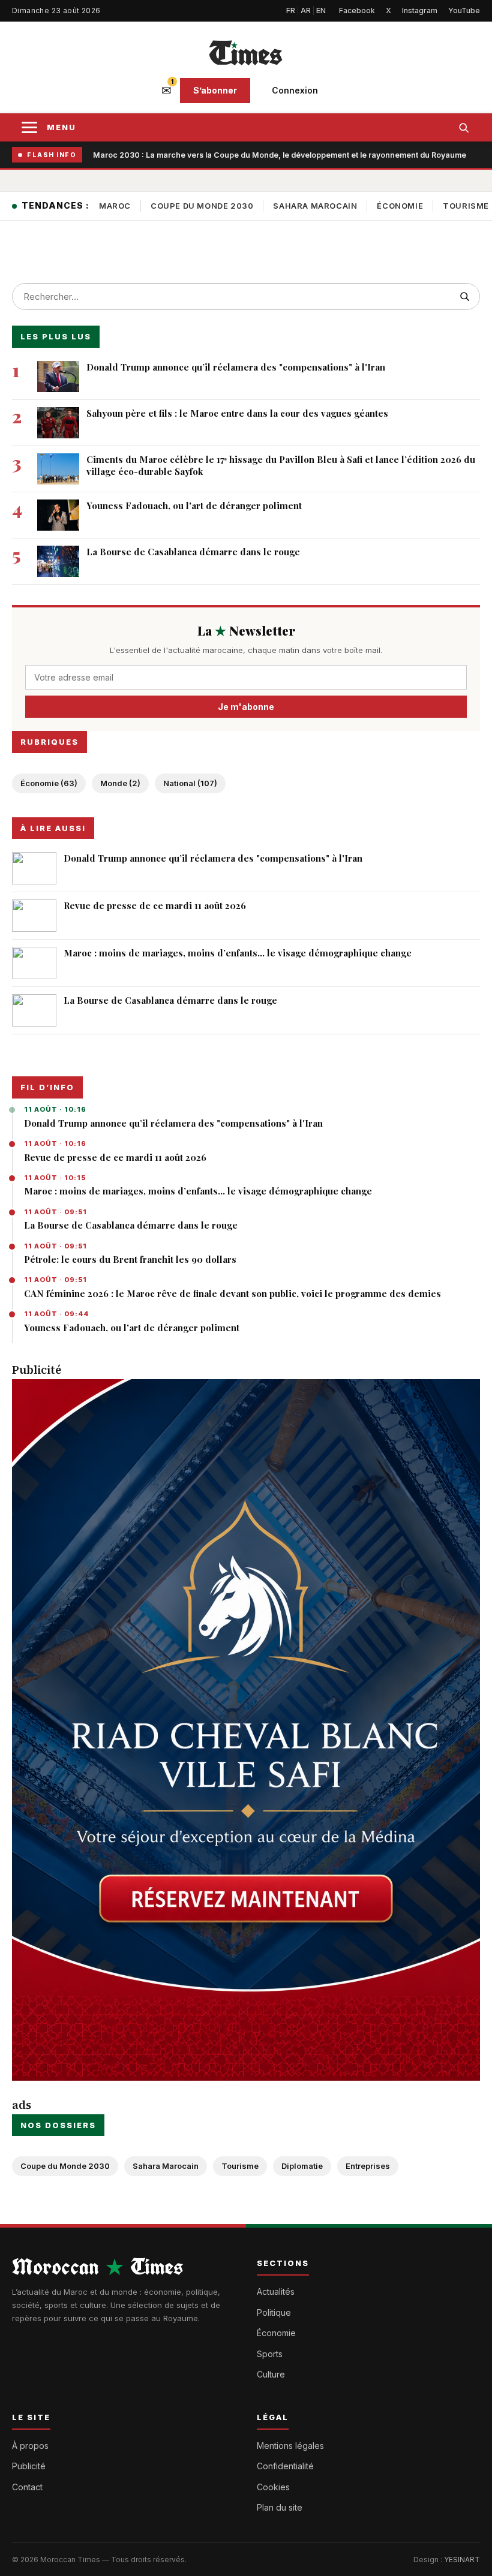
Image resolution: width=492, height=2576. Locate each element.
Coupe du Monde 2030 (202, 206)
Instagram (420, 10)
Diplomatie (302, 2166)
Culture (271, 2374)
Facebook (357, 10)
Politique (274, 2312)
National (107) (190, 783)
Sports (270, 2354)
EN (321, 10)
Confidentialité (285, 2466)
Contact (27, 2487)
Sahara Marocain (315, 206)
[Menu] (29, 127)
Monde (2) (120, 783)
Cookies (273, 2487)
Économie (400, 206)
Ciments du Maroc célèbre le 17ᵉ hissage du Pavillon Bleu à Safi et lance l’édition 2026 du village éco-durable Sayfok (281, 465)
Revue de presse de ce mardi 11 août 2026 (115, 1157)
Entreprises (368, 2166)
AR (306, 10)
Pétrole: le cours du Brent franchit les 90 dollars (130, 1259)
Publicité (29, 2466)
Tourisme (240, 2166)
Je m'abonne (246, 707)
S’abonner (215, 90)
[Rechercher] (463, 127)
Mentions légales (290, 2446)
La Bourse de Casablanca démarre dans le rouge (131, 1225)
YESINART (462, 2560)
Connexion (295, 90)
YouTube (464, 10)
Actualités (276, 2291)
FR (291, 10)
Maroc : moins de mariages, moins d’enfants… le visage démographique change (198, 1191)
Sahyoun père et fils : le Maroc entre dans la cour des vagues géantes (237, 413)
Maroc (115, 206)
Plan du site (280, 2507)
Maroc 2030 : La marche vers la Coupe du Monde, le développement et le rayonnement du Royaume (280, 155)
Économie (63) (49, 783)
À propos (30, 2446)
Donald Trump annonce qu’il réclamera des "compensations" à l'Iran (173, 1123)
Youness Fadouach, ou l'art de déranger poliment (132, 1328)
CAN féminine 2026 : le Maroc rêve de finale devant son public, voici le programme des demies (232, 1293)
